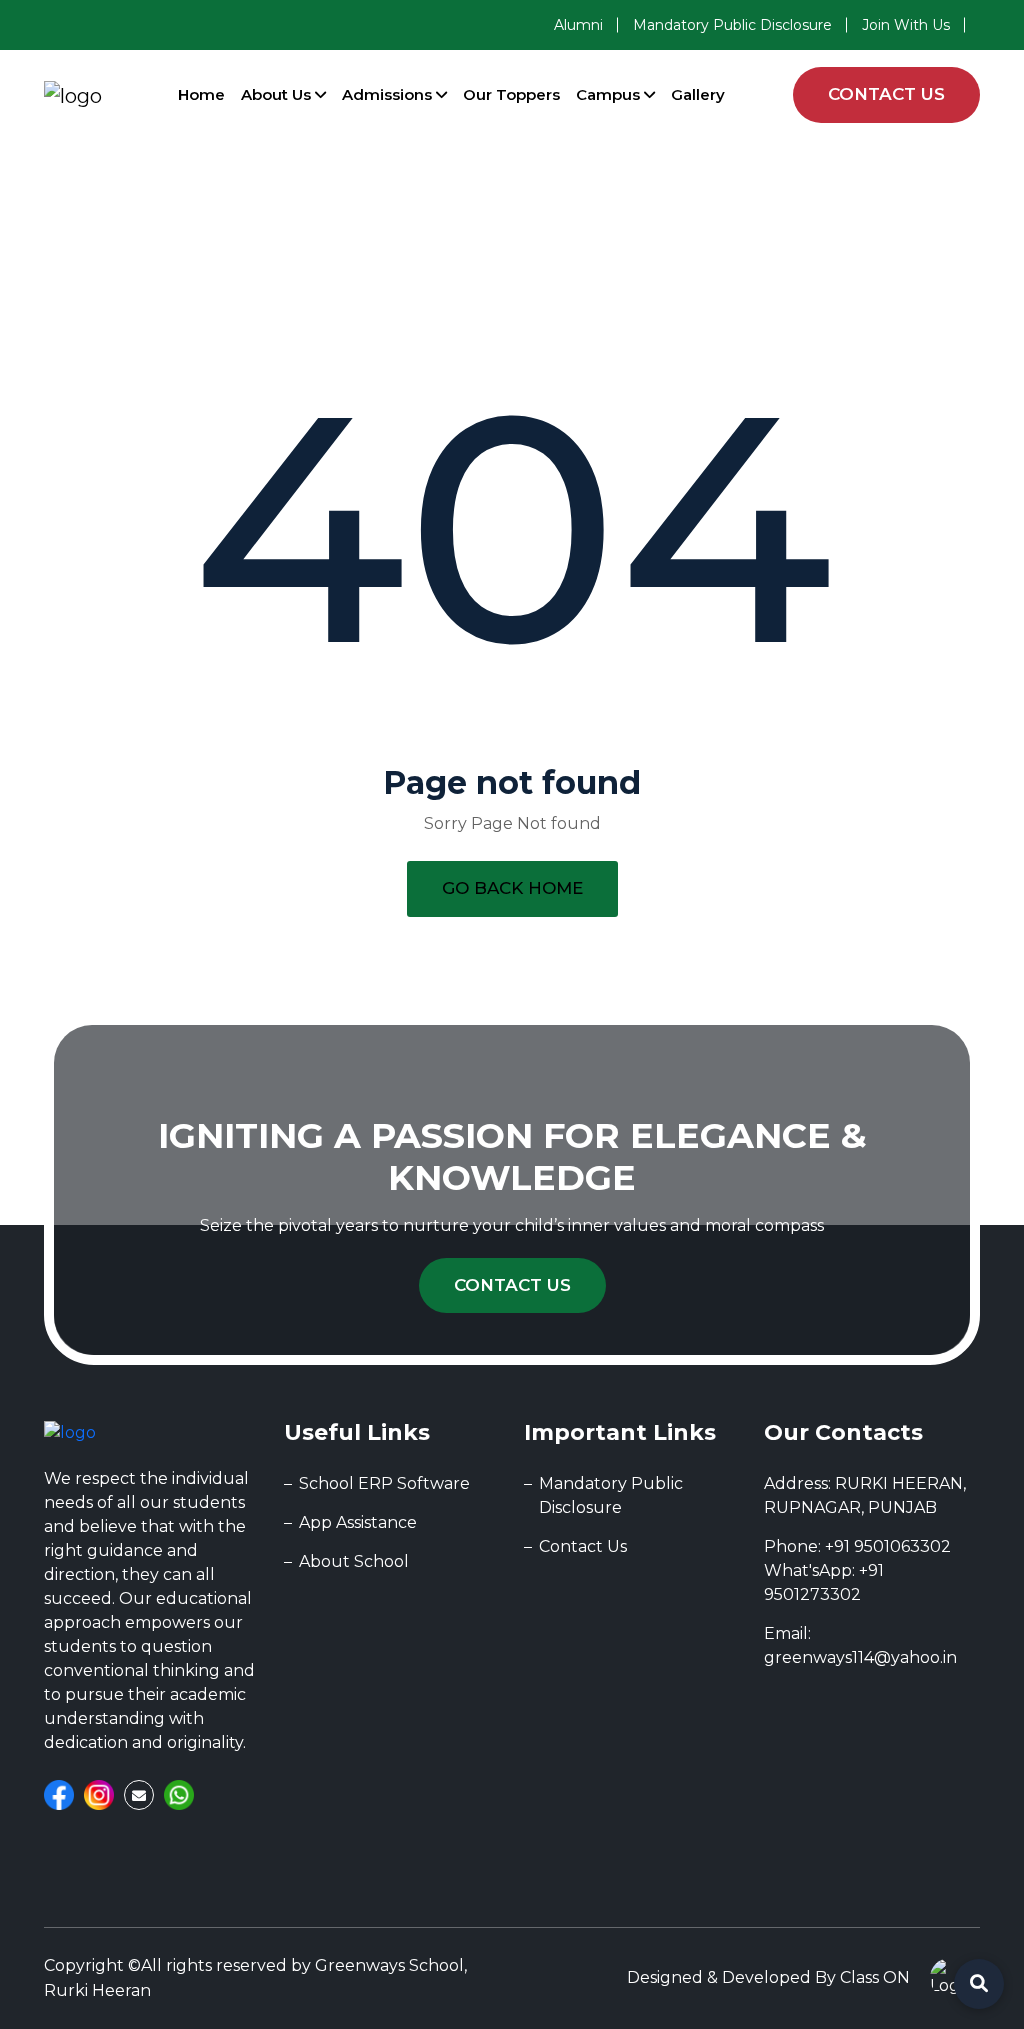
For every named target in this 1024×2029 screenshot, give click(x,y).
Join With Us (906, 25)
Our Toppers (511, 94)
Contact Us (512, 1285)
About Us (278, 94)
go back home (512, 888)
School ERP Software (384, 1483)
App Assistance (358, 1522)
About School (354, 1561)
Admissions (389, 94)
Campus (610, 94)
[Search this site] (979, 1984)
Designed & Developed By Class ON (768, 1977)
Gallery (698, 94)
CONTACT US (886, 94)
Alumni (578, 25)
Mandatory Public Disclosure (732, 25)
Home (201, 94)
